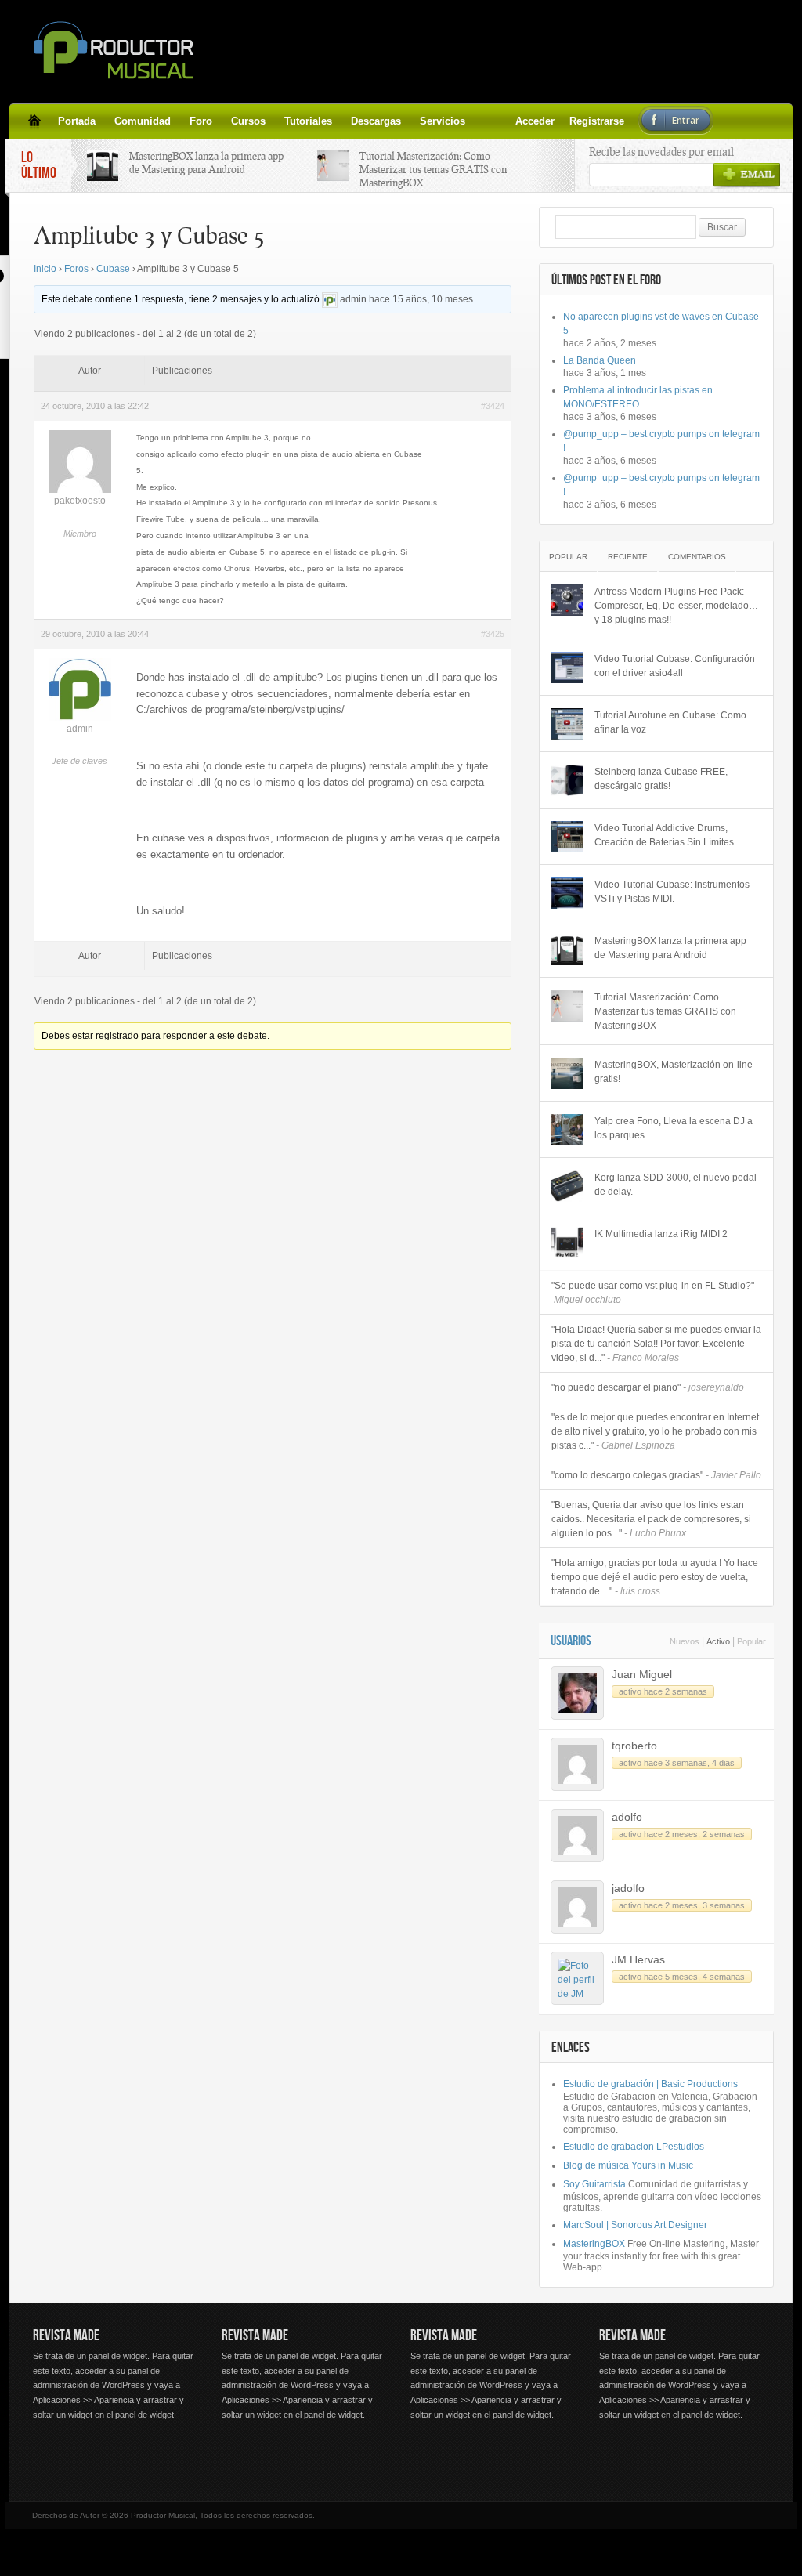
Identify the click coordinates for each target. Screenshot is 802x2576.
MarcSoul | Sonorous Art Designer (635, 2225)
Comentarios (697, 557)
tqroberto (634, 1746)
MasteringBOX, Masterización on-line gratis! (674, 1072)
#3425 (493, 634)
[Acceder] (484, 121)
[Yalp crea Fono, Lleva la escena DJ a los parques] (567, 1130)
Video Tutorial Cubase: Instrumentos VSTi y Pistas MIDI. (672, 892)
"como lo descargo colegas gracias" (656, 1475)
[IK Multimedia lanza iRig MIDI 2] (567, 1243)
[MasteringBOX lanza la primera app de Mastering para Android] (567, 950)
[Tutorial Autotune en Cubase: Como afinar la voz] (567, 724)
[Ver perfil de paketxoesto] (80, 490)
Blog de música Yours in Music (628, 2165)
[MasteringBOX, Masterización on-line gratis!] (567, 1073)
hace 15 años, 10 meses (421, 299)
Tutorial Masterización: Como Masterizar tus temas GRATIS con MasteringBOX (433, 169)
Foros (76, 269)
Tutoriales (308, 121)
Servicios (443, 121)
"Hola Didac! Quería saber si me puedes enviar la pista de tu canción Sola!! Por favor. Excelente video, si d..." (656, 1344)
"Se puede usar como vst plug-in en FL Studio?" (656, 1293)
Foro (201, 121)
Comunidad (143, 121)
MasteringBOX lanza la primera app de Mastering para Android (206, 163)
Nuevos (685, 1641)
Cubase (113, 269)
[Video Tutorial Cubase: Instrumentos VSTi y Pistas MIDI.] (567, 893)
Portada (77, 121)
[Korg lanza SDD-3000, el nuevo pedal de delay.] (567, 1186)
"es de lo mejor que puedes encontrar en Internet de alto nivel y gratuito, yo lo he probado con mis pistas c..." (655, 1431)
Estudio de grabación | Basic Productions (650, 2084)
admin (353, 299)
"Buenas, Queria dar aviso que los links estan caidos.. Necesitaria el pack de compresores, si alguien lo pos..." (651, 1519)
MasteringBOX (594, 2244)
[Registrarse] (503, 121)
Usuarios (571, 1641)
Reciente (628, 557)
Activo (718, 1641)
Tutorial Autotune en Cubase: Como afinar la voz (670, 722)
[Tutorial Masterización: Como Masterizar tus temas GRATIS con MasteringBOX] (567, 1006)
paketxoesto (80, 501)
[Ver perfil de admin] (330, 299)
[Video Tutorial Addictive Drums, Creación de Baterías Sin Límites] (567, 837)
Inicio (45, 269)
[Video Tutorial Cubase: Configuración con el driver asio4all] (567, 668)
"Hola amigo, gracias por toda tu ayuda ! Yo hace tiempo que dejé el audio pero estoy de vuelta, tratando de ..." (655, 1577)
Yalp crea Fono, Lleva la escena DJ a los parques (674, 1128)
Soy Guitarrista (594, 2184)
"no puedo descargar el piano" (648, 1387)
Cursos (248, 121)
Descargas (376, 121)
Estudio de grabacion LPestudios (634, 2147)
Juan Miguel (642, 1674)
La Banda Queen (600, 360)
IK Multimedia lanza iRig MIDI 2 (661, 1234)
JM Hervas (638, 1959)
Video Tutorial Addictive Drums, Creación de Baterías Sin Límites (664, 835)
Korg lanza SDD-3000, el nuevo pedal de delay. (676, 1185)
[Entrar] (522, 121)
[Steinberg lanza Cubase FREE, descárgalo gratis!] (567, 780)
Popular (568, 557)
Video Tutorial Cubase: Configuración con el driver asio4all (675, 666)
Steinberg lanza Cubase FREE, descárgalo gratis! (661, 779)
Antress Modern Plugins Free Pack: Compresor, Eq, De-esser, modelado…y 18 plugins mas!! (676, 606)
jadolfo (628, 1888)
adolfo (627, 1817)
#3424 (493, 406)
